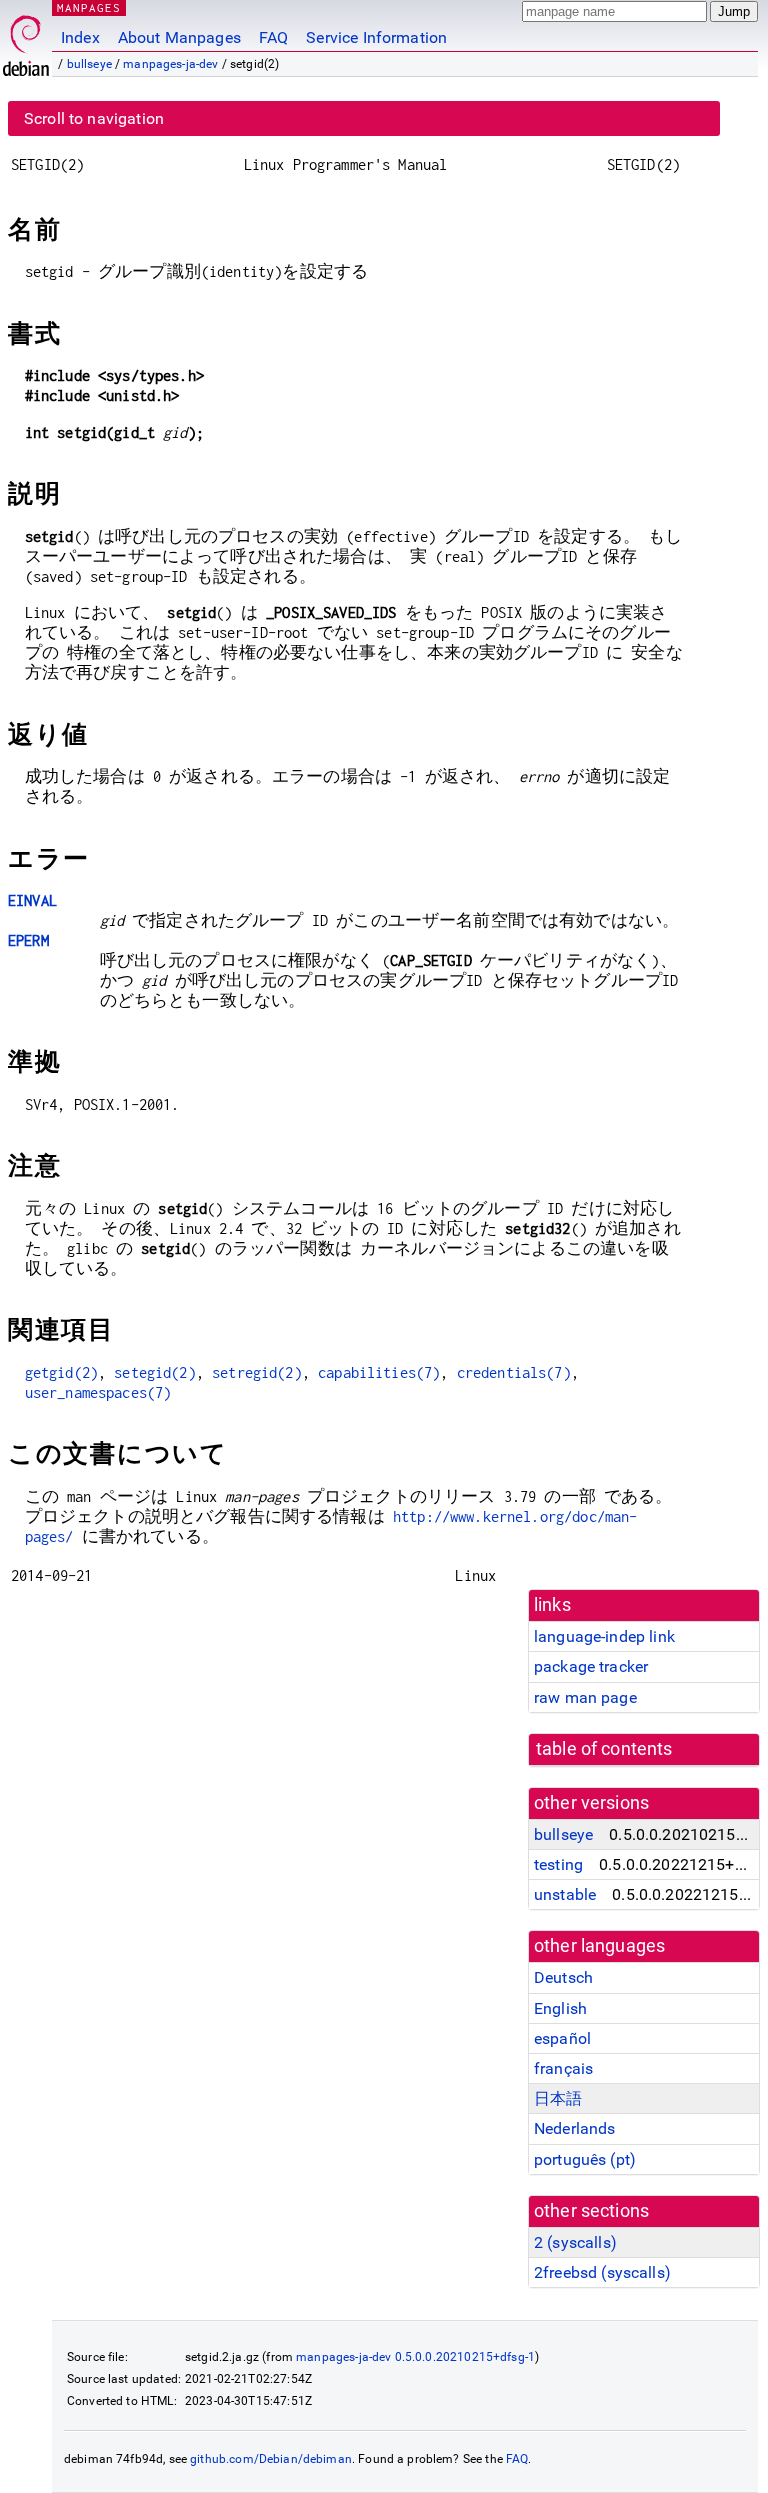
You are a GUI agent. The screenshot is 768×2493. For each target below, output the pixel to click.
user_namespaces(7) (98, 1392)
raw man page (585, 1697)
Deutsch (563, 1977)
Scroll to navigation (94, 118)
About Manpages (179, 37)
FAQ (273, 37)
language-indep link (604, 1636)
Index (80, 37)
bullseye (89, 64)
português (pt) (585, 2159)
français (563, 2068)
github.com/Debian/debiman (271, 2459)
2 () (575, 2242)
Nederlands (575, 2128)
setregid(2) (257, 1372)
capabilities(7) (379, 1372)
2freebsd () (602, 2272)
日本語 (558, 2098)
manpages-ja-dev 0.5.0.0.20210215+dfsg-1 (415, 2357)
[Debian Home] (26, 40)
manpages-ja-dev (170, 64)
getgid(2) (61, 1372)
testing (558, 1864)
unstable (565, 1894)
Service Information (376, 37)
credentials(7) (514, 1372)
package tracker (591, 1666)
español (562, 2038)
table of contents (604, 1749)
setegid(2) (155, 1372)
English (560, 2008)
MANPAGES (89, 7)
